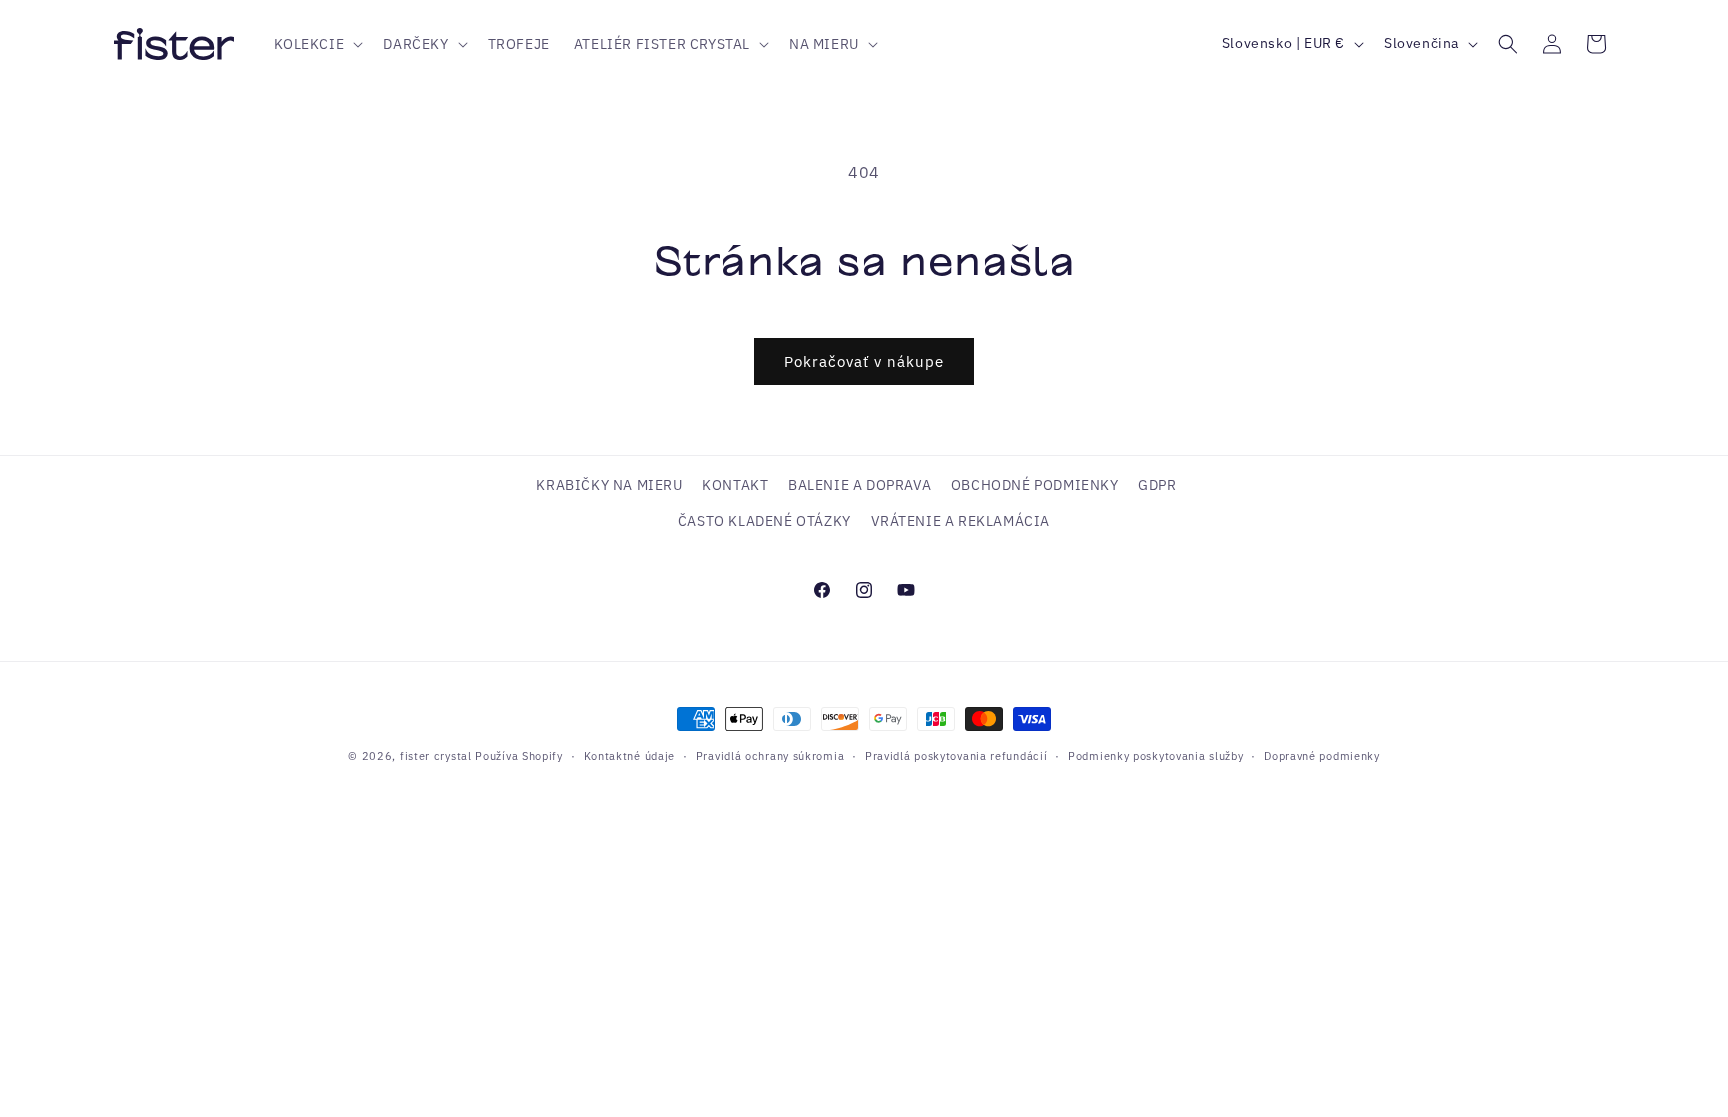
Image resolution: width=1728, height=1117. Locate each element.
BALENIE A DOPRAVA (859, 485)
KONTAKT (735, 485)
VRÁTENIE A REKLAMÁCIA (961, 521)
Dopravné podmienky (1322, 756)
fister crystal (438, 756)
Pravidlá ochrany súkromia (770, 756)
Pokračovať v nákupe (864, 361)
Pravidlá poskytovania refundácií (956, 756)
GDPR (1157, 485)
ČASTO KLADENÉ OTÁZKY (764, 521)
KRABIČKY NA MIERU (609, 485)
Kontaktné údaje (630, 756)
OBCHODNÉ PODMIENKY (1035, 485)
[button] (317, 44)
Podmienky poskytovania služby (1155, 756)
